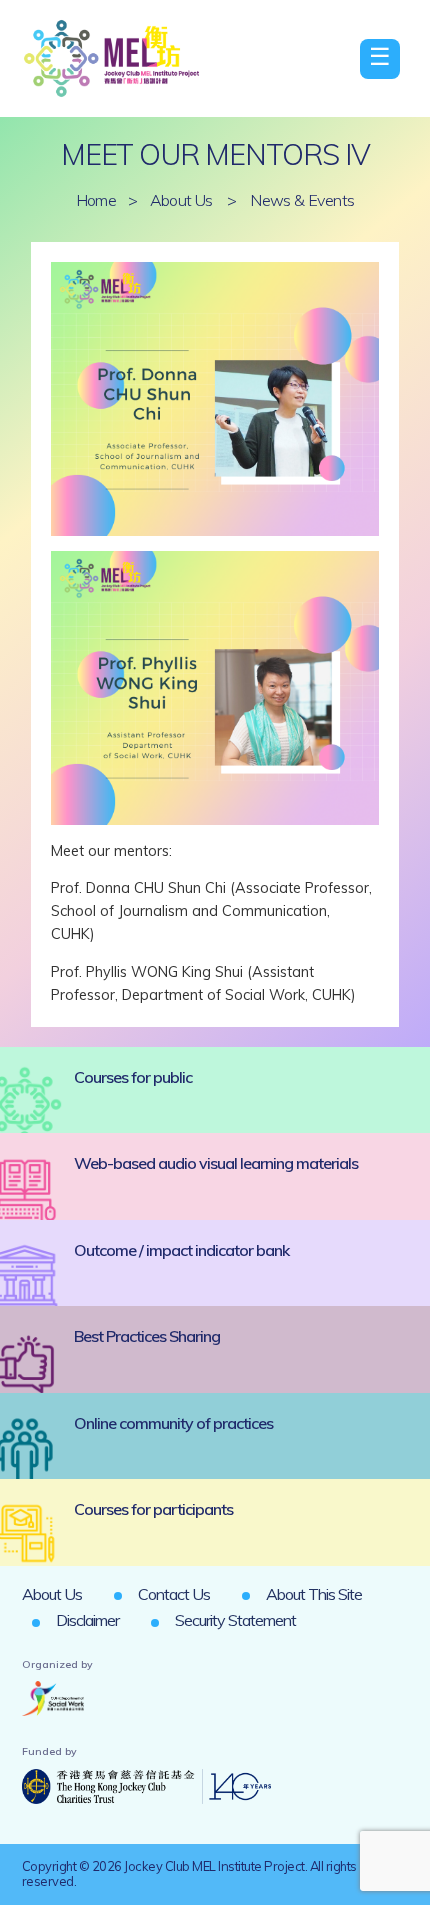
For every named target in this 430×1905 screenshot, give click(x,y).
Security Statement (235, 1620)
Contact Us (174, 1594)
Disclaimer (87, 1620)
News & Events (302, 200)
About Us (181, 200)
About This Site (314, 1594)
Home (96, 200)
